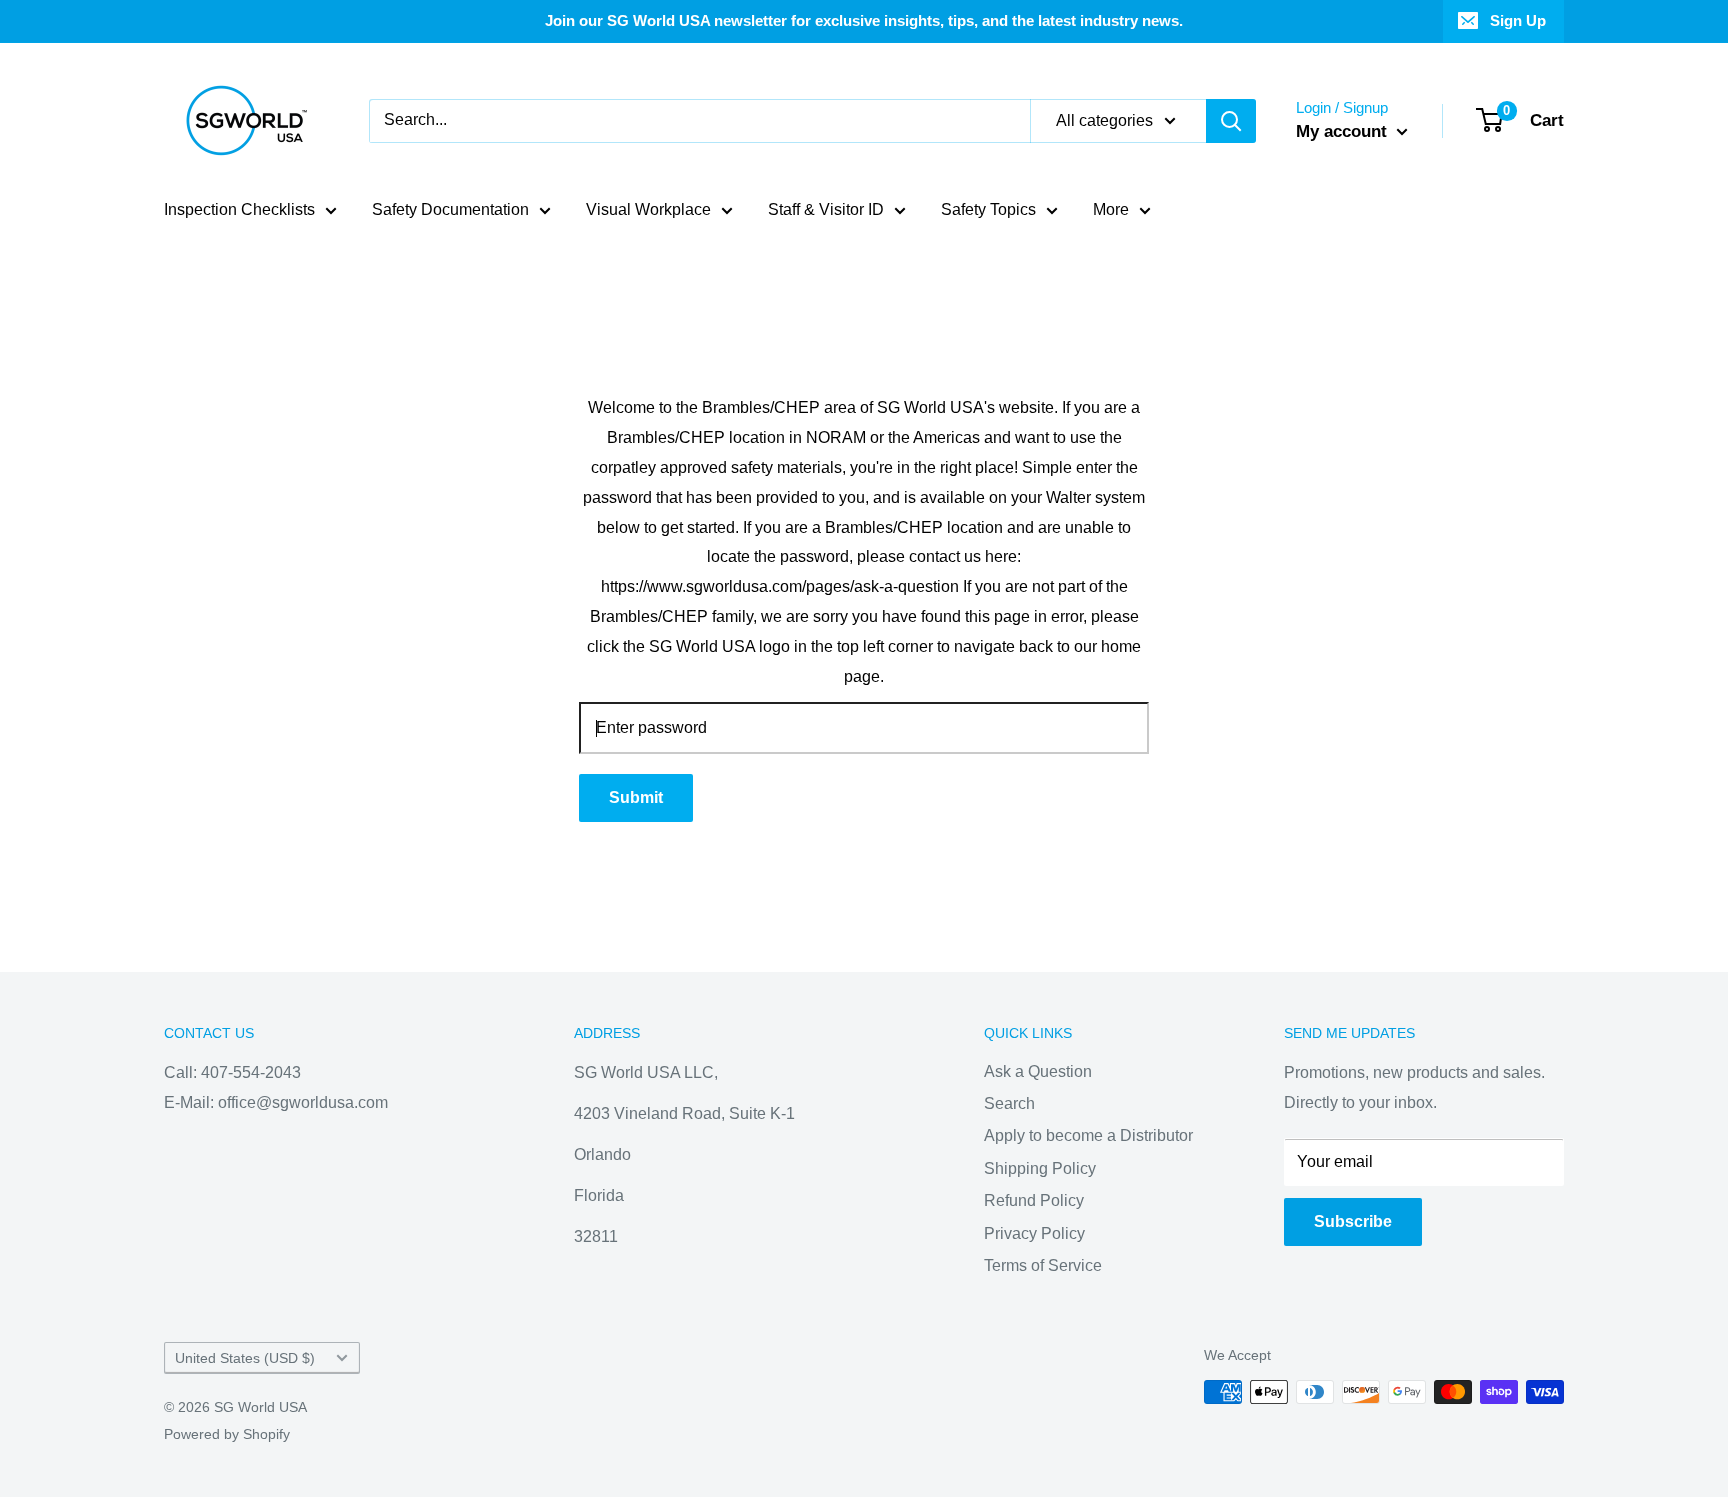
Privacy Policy (1034, 1233)
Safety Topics (988, 209)
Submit (636, 797)
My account (1344, 131)
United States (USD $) (245, 1358)
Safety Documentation (450, 209)
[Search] (1231, 121)
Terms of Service (1043, 1265)
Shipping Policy (1040, 1168)
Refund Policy (1034, 1200)
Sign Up (1518, 20)
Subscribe (1353, 1221)
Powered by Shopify (227, 1434)
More (1111, 209)
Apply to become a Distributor (1088, 1135)
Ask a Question (1038, 1071)
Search (1009, 1103)
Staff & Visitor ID (826, 209)
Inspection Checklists (239, 209)
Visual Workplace (648, 209)
